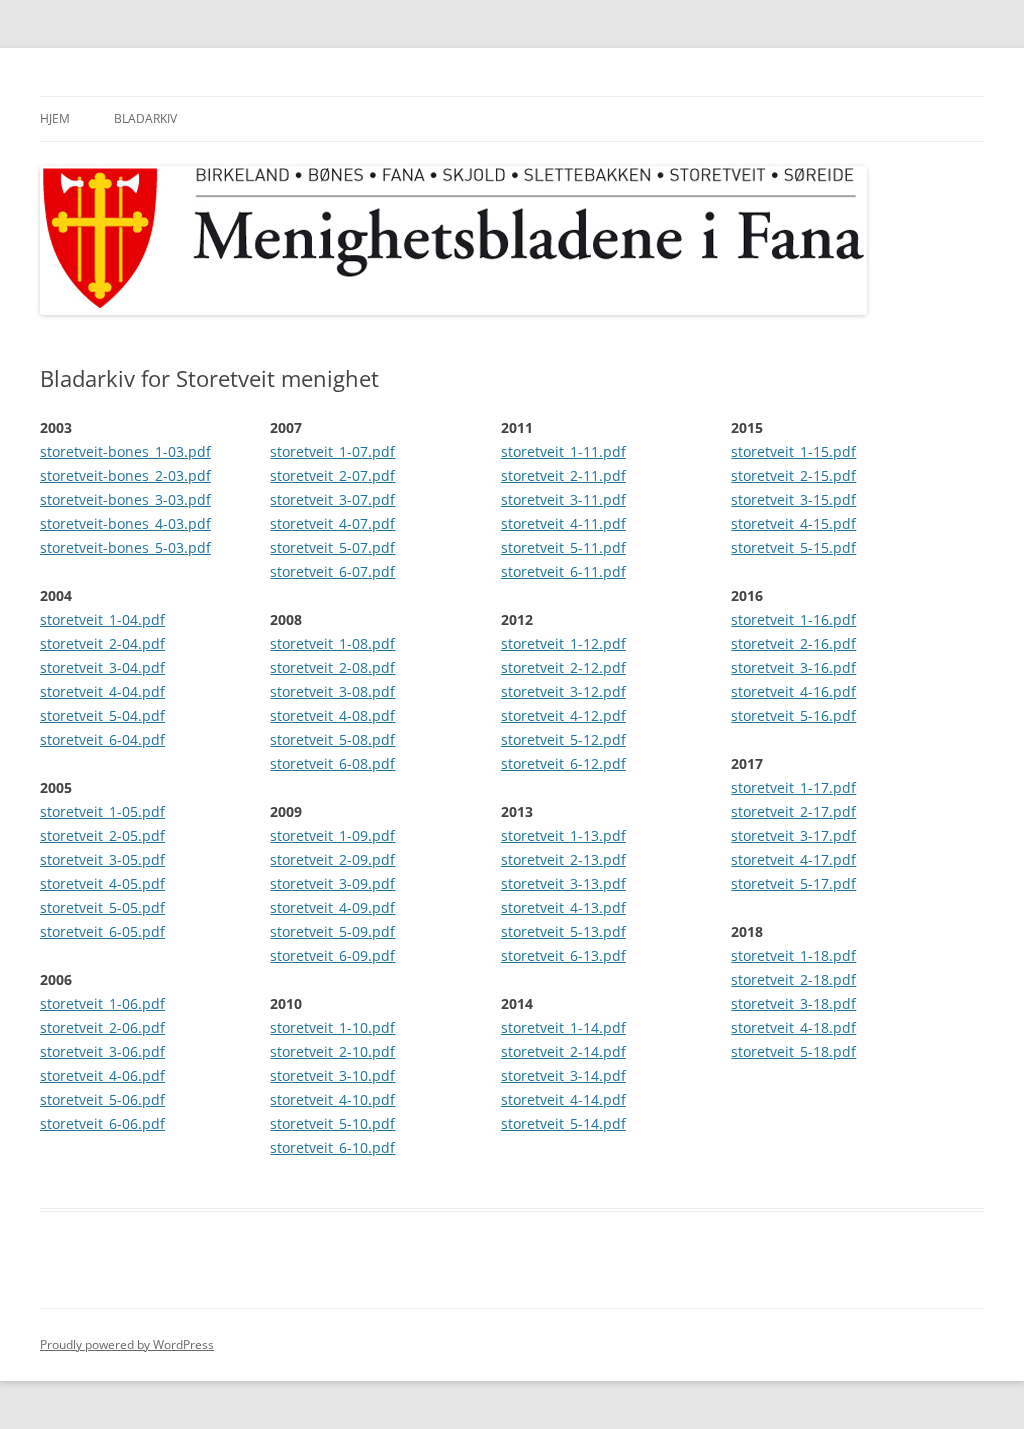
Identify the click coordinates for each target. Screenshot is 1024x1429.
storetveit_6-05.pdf (102, 931)
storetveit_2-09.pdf (332, 859)
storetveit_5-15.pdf (793, 547)
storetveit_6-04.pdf (102, 739)
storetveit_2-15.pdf (793, 475)
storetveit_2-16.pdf (793, 643)
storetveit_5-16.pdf (793, 715)
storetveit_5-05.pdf (102, 907)
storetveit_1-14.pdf (563, 1027)
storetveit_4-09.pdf (332, 907)
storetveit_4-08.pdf (332, 715)
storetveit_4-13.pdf (563, 907)
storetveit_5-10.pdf (332, 1123)
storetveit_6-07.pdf (332, 571)
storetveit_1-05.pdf (102, 811)
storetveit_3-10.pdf (332, 1075)
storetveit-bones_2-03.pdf (125, 475)
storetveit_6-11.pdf (563, 571)
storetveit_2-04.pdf (102, 643)
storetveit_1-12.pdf (563, 643)
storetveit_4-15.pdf (793, 523)
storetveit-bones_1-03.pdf (125, 451)
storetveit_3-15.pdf (793, 499)
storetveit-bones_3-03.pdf (125, 499)
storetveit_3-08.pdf (332, 691)
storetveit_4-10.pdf (332, 1099)
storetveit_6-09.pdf (332, 955)
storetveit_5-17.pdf (793, 883)
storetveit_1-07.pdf (332, 451)
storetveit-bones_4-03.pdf (125, 523)
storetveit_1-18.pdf (793, 955)
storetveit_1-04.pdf (102, 619)
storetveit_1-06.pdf (102, 1003)
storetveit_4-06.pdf (102, 1075)
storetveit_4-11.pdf (563, 523)
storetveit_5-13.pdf (563, 931)
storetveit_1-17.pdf (793, 787)
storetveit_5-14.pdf (563, 1123)
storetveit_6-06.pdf (102, 1123)
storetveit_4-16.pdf (793, 691)
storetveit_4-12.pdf (563, 715)
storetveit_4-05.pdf (102, 883)
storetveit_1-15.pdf (793, 451)
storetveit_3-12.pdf (563, 691)
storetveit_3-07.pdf (332, 499)
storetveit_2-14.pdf (563, 1051)
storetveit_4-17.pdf (793, 859)
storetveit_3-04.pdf (102, 667)
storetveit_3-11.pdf (563, 499)
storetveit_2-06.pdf (102, 1027)
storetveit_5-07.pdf (332, 547)
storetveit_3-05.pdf (102, 859)
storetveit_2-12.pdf (563, 667)
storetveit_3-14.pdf (563, 1075)
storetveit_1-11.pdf (563, 451)
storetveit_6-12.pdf (563, 763)
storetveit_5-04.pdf (102, 715)
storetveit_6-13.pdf (563, 955)
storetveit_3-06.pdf (102, 1051)
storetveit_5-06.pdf (102, 1099)
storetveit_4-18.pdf (793, 1027)
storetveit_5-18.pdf (793, 1051)
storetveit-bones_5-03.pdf (125, 547)
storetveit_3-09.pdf (332, 883)
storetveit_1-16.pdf (793, 619)
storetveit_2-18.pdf (793, 979)
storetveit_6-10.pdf (332, 1147)
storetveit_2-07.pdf (332, 475)
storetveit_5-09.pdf (332, 931)
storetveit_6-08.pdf (332, 763)
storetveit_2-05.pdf (102, 835)
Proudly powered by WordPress (127, 1344)
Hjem (55, 118)
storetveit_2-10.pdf (332, 1051)
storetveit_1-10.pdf (332, 1027)
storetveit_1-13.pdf (563, 835)
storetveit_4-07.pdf (332, 523)
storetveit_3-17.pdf (793, 835)
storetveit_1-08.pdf (332, 643)
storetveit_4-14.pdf (563, 1099)
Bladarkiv (145, 118)
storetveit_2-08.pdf (332, 667)
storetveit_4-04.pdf (102, 691)
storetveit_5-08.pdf (332, 739)
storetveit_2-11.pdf (563, 475)
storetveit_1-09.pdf (332, 835)
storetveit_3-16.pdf (793, 667)
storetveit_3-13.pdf (563, 883)
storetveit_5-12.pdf (563, 739)
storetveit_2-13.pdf (563, 859)
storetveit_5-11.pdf (563, 547)
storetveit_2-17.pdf (793, 811)
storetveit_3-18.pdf (793, 1003)
